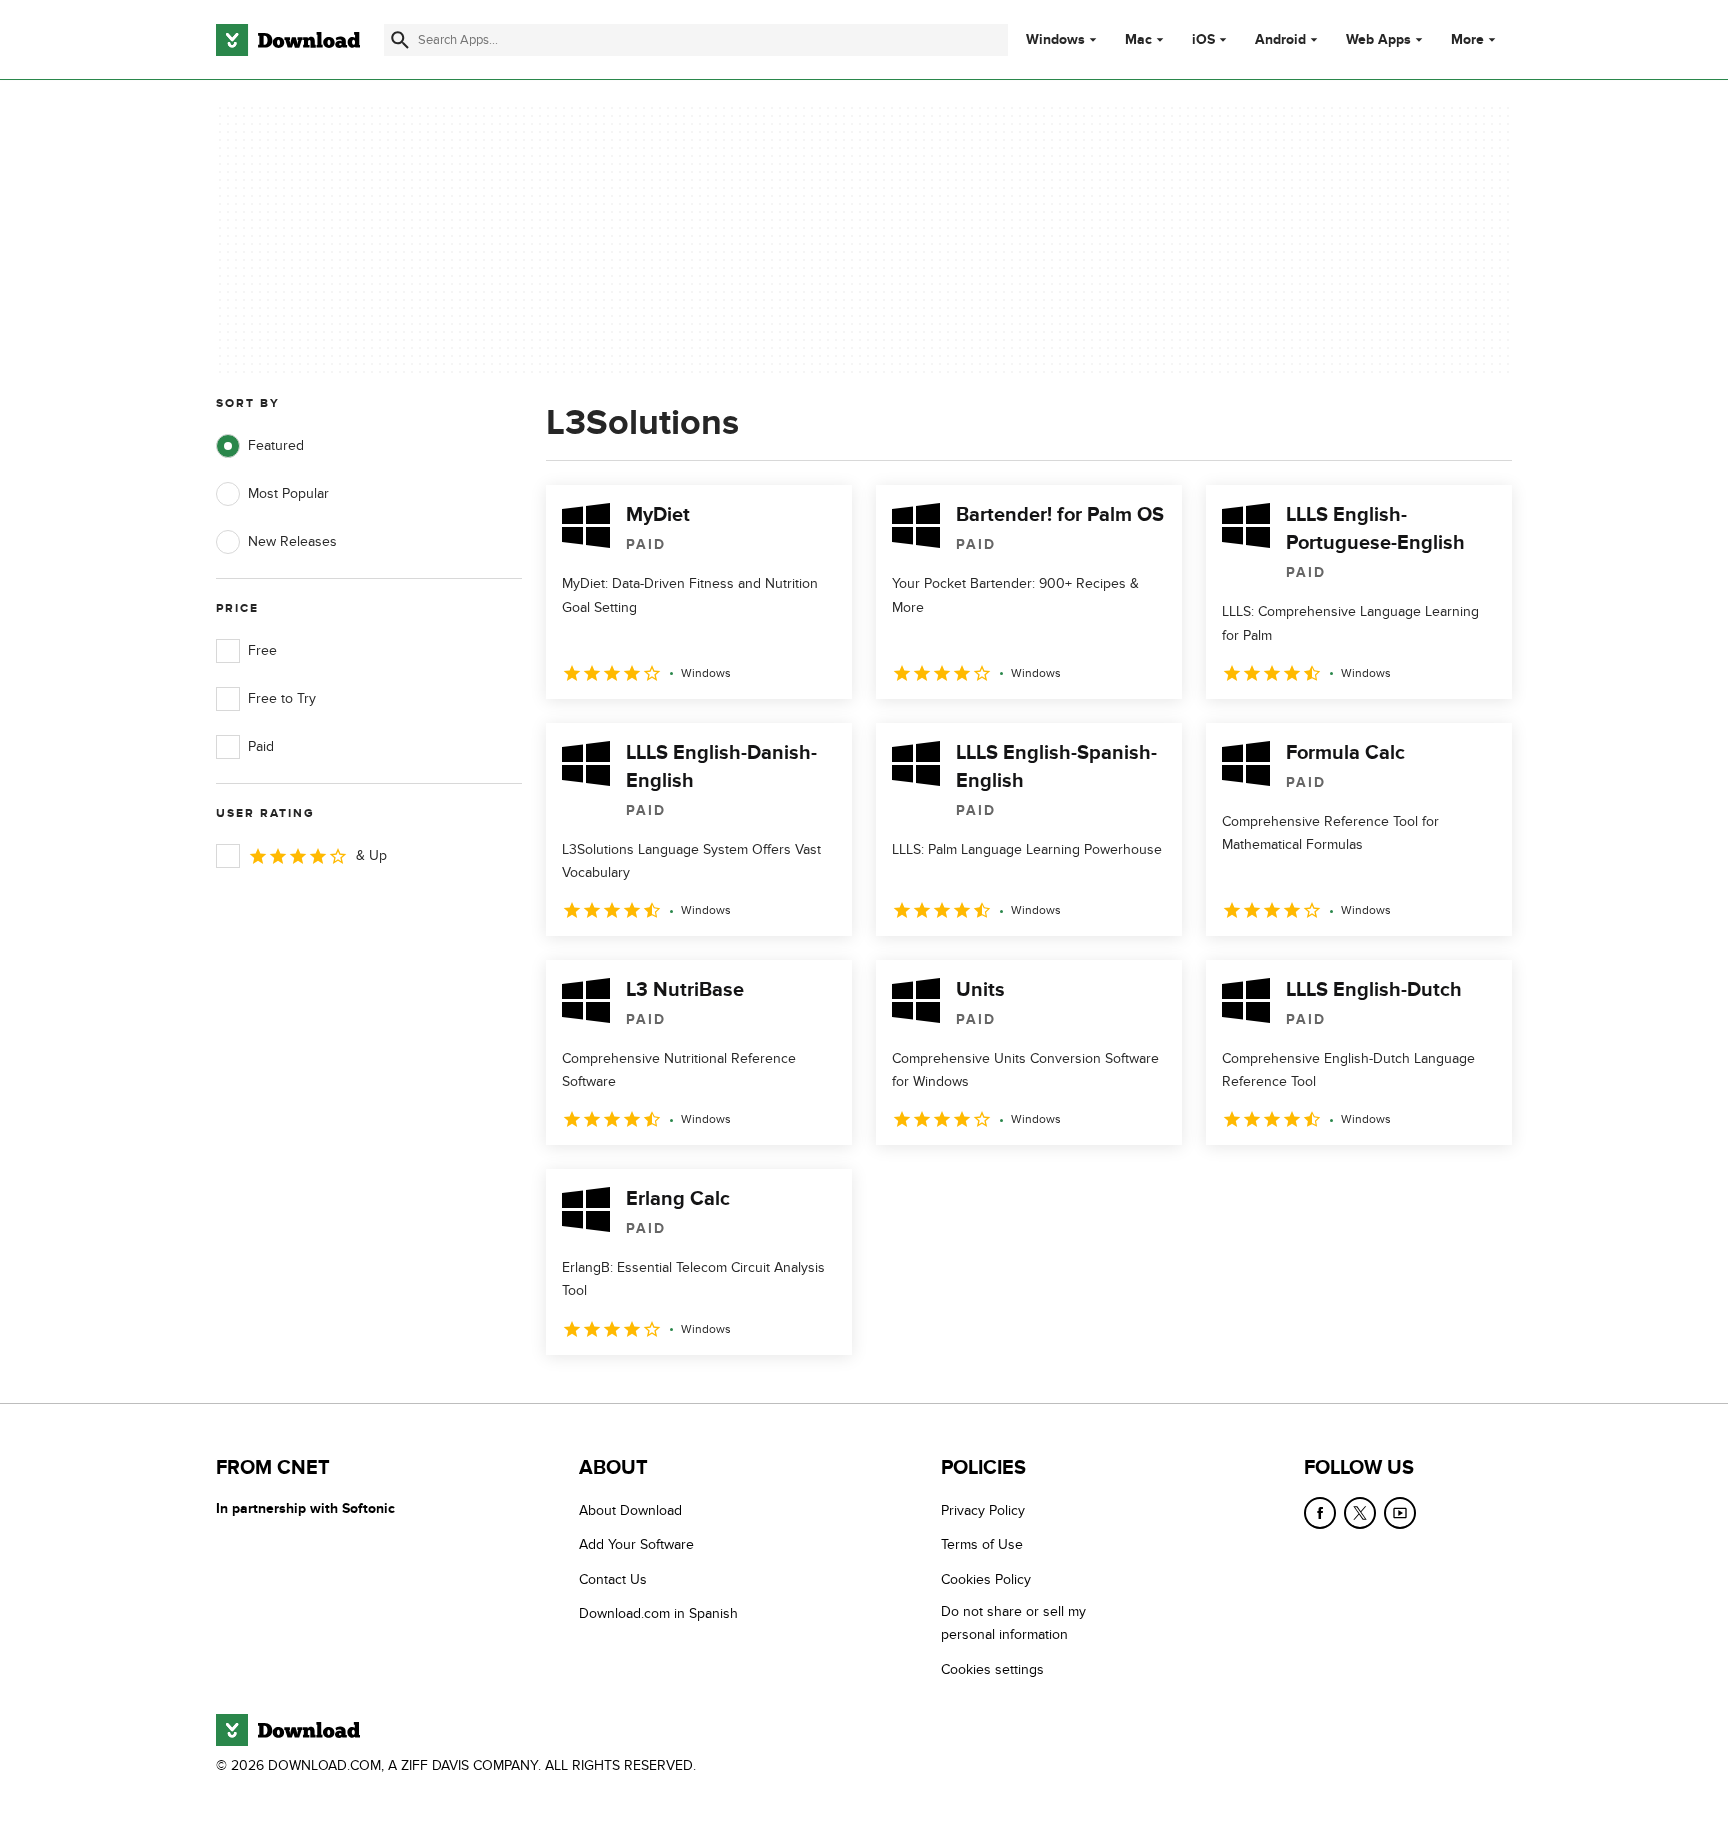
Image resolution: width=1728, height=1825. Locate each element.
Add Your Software (636, 1544)
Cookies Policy (986, 1578)
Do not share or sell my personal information (1013, 1623)
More (1467, 39)
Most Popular (288, 493)
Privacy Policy (983, 1510)
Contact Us (613, 1578)
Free (262, 650)
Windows (1055, 40)
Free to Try (282, 698)
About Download (630, 1510)
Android (1280, 40)
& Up (371, 855)
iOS (1203, 40)
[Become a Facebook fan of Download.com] (1320, 1513)
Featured (276, 445)
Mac (1138, 40)
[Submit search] (400, 40)
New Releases (292, 541)
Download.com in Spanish (658, 1613)
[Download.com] (288, 40)
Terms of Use (982, 1544)
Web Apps (1378, 40)
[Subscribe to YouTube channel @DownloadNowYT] (1400, 1513)
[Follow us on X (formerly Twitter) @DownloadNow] (1360, 1513)
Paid (261, 746)
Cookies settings (992, 1668)
